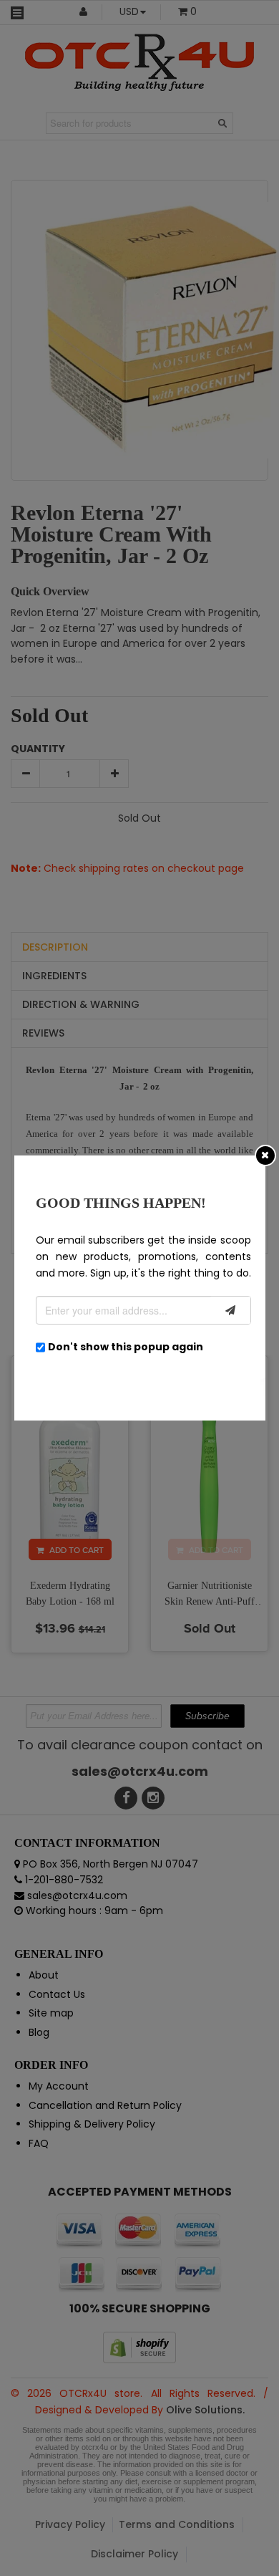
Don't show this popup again (126, 1347)
